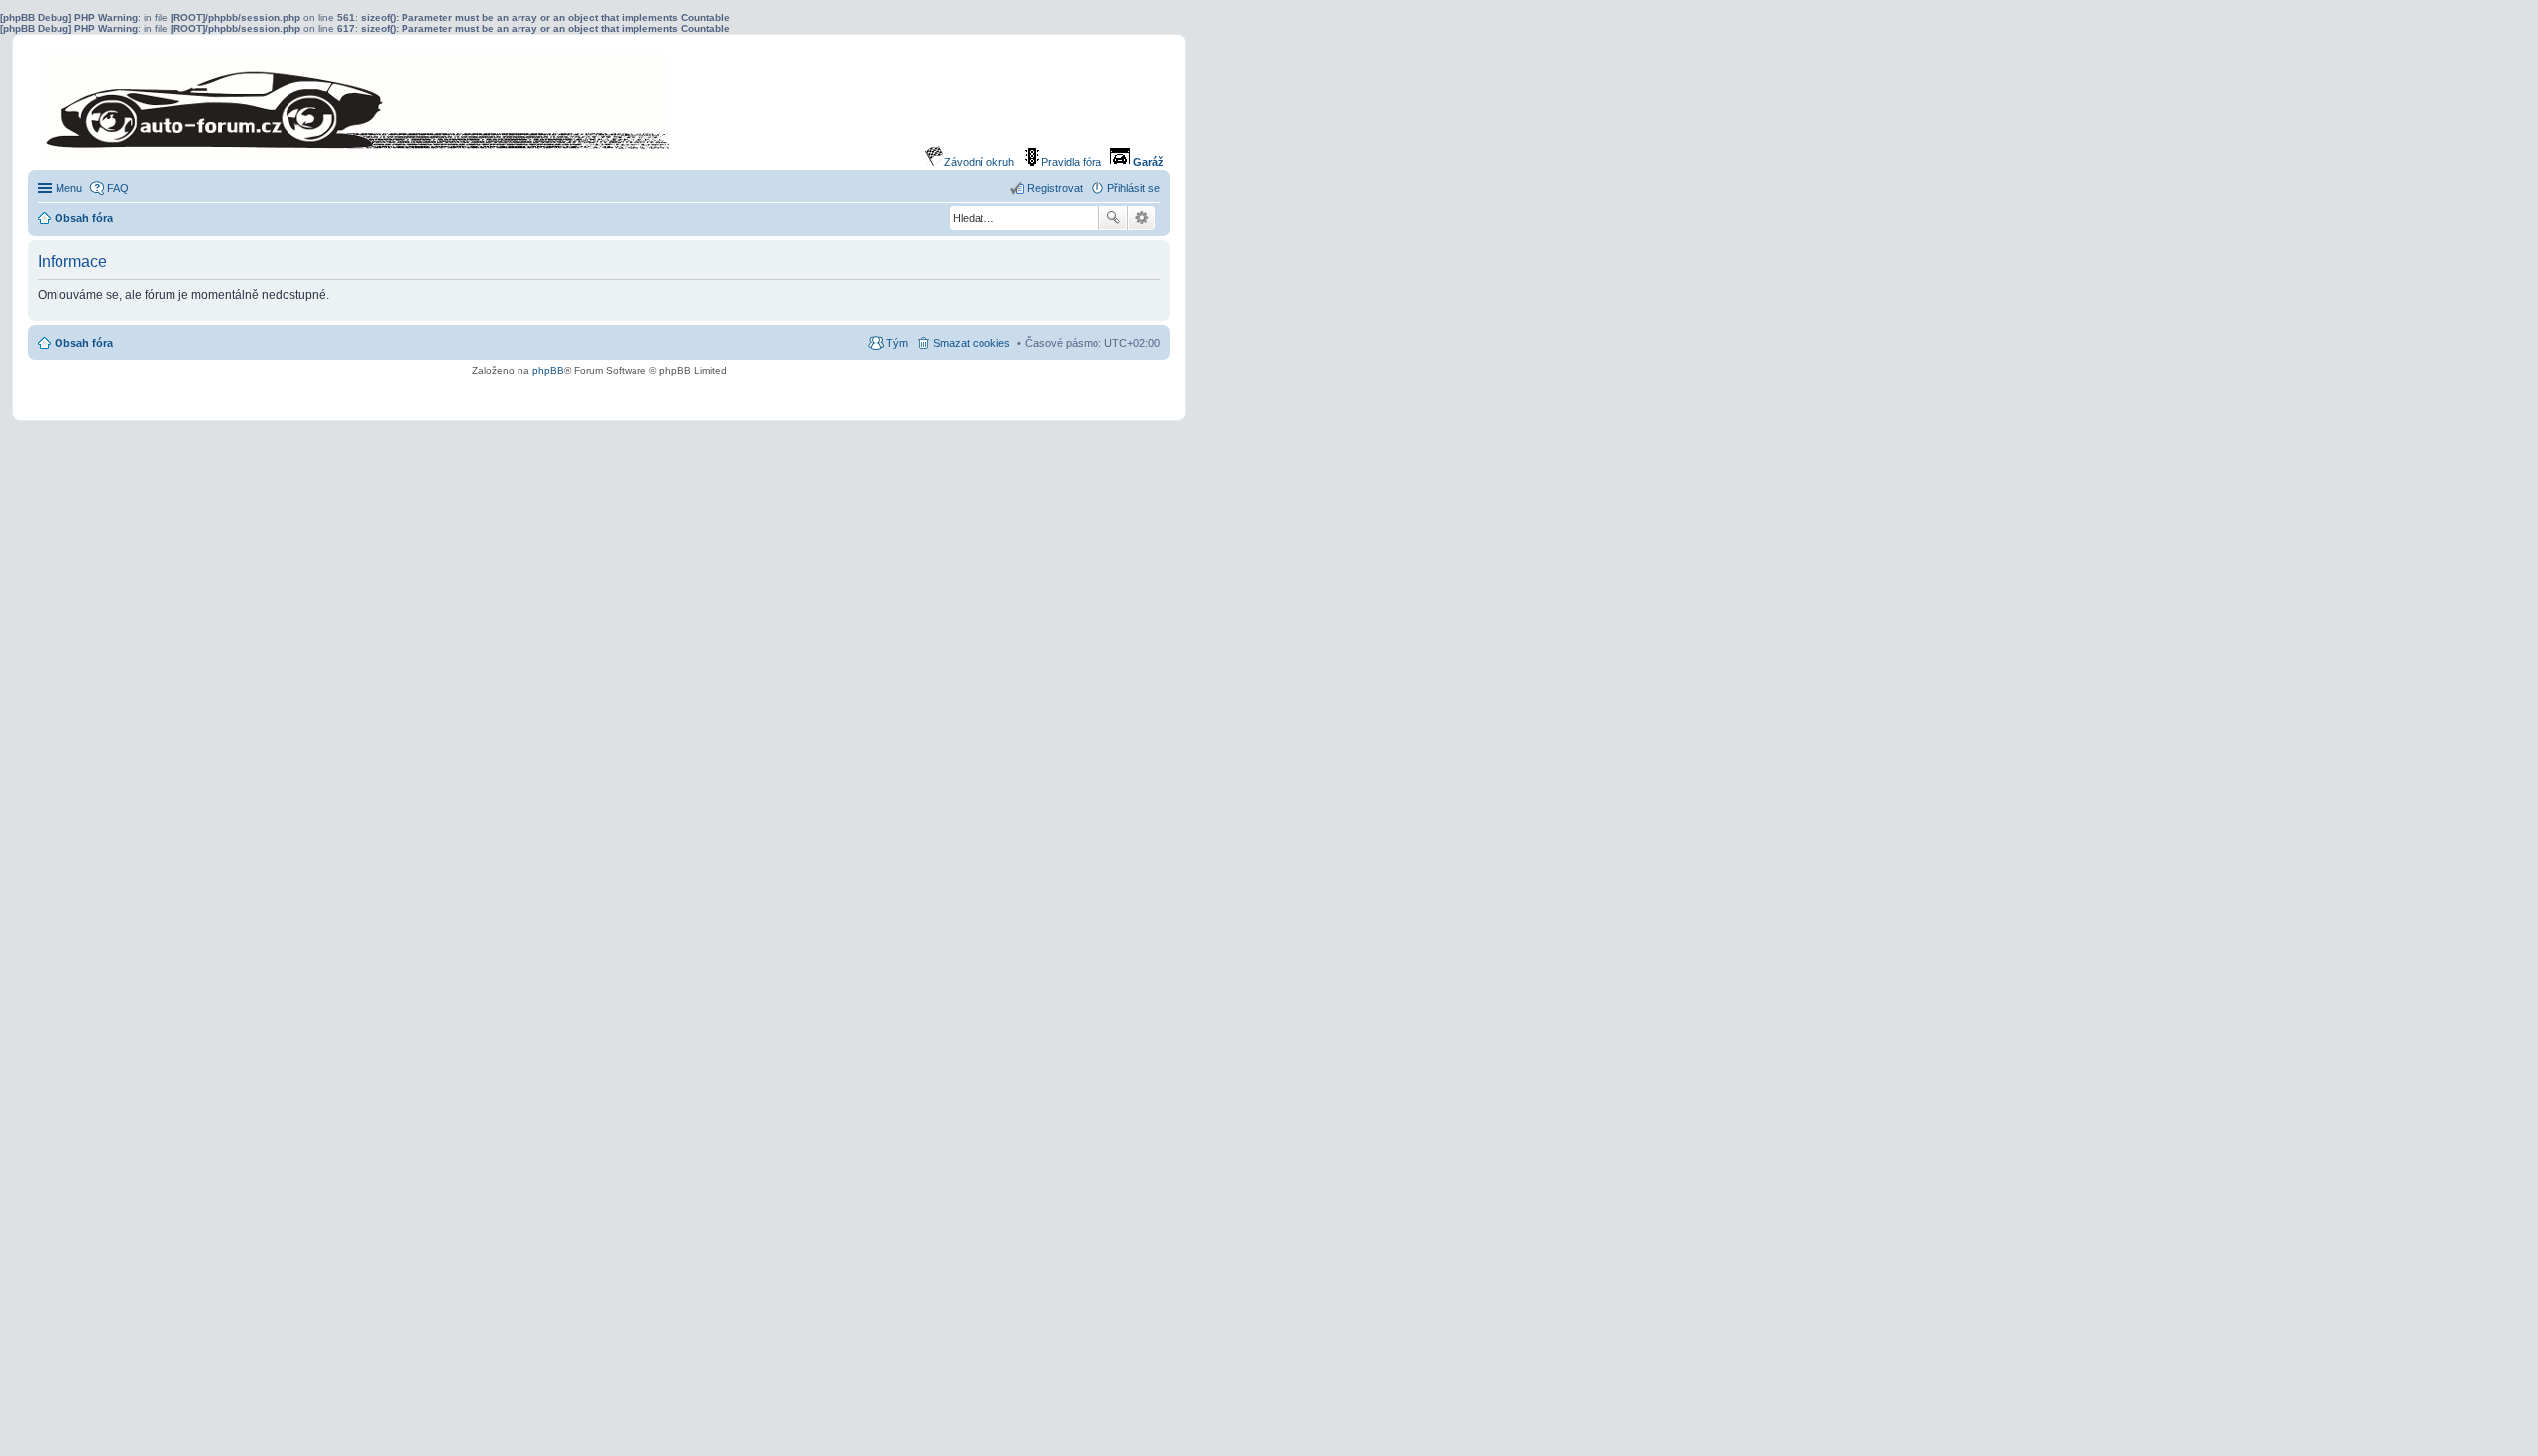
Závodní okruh (979, 162)
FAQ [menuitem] (118, 188)
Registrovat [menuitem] (1055, 188)
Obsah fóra (84, 343)
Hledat (1113, 218)
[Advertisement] (599, 393)
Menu (69, 188)
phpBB (548, 370)
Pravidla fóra (1071, 162)
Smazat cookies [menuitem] (972, 343)
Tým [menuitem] (897, 343)
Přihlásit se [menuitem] (1134, 188)
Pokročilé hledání (1142, 218)
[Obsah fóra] (207, 107)
